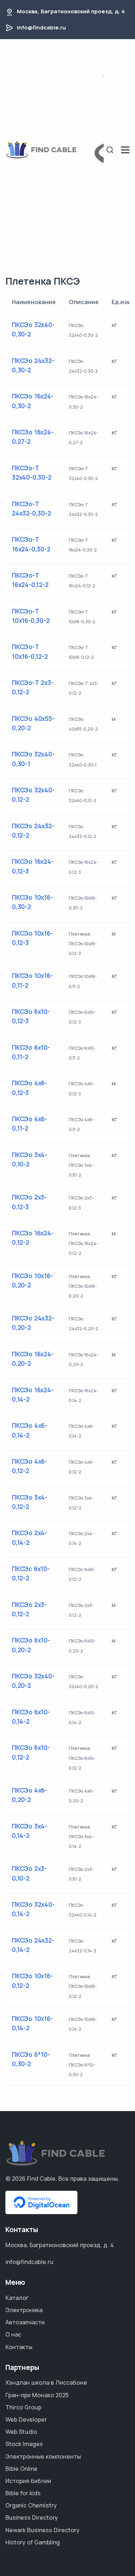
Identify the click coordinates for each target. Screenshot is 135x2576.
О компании (91, 231)
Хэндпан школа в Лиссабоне (46, 2382)
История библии (28, 2481)
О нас (13, 2334)
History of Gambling (33, 2542)
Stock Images (24, 2444)
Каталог (90, 198)
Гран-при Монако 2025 (37, 2395)
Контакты (91, 250)
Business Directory (32, 2517)
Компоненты (91, 212)
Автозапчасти (25, 2322)
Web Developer (26, 2419)
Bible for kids (23, 2493)
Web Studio (21, 2432)
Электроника (24, 2310)
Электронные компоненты (43, 2456)
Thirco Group (23, 2407)
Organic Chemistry (31, 2505)
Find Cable (41, 2179)
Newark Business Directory (42, 2530)
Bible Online (21, 2469)
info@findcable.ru (41, 27)
